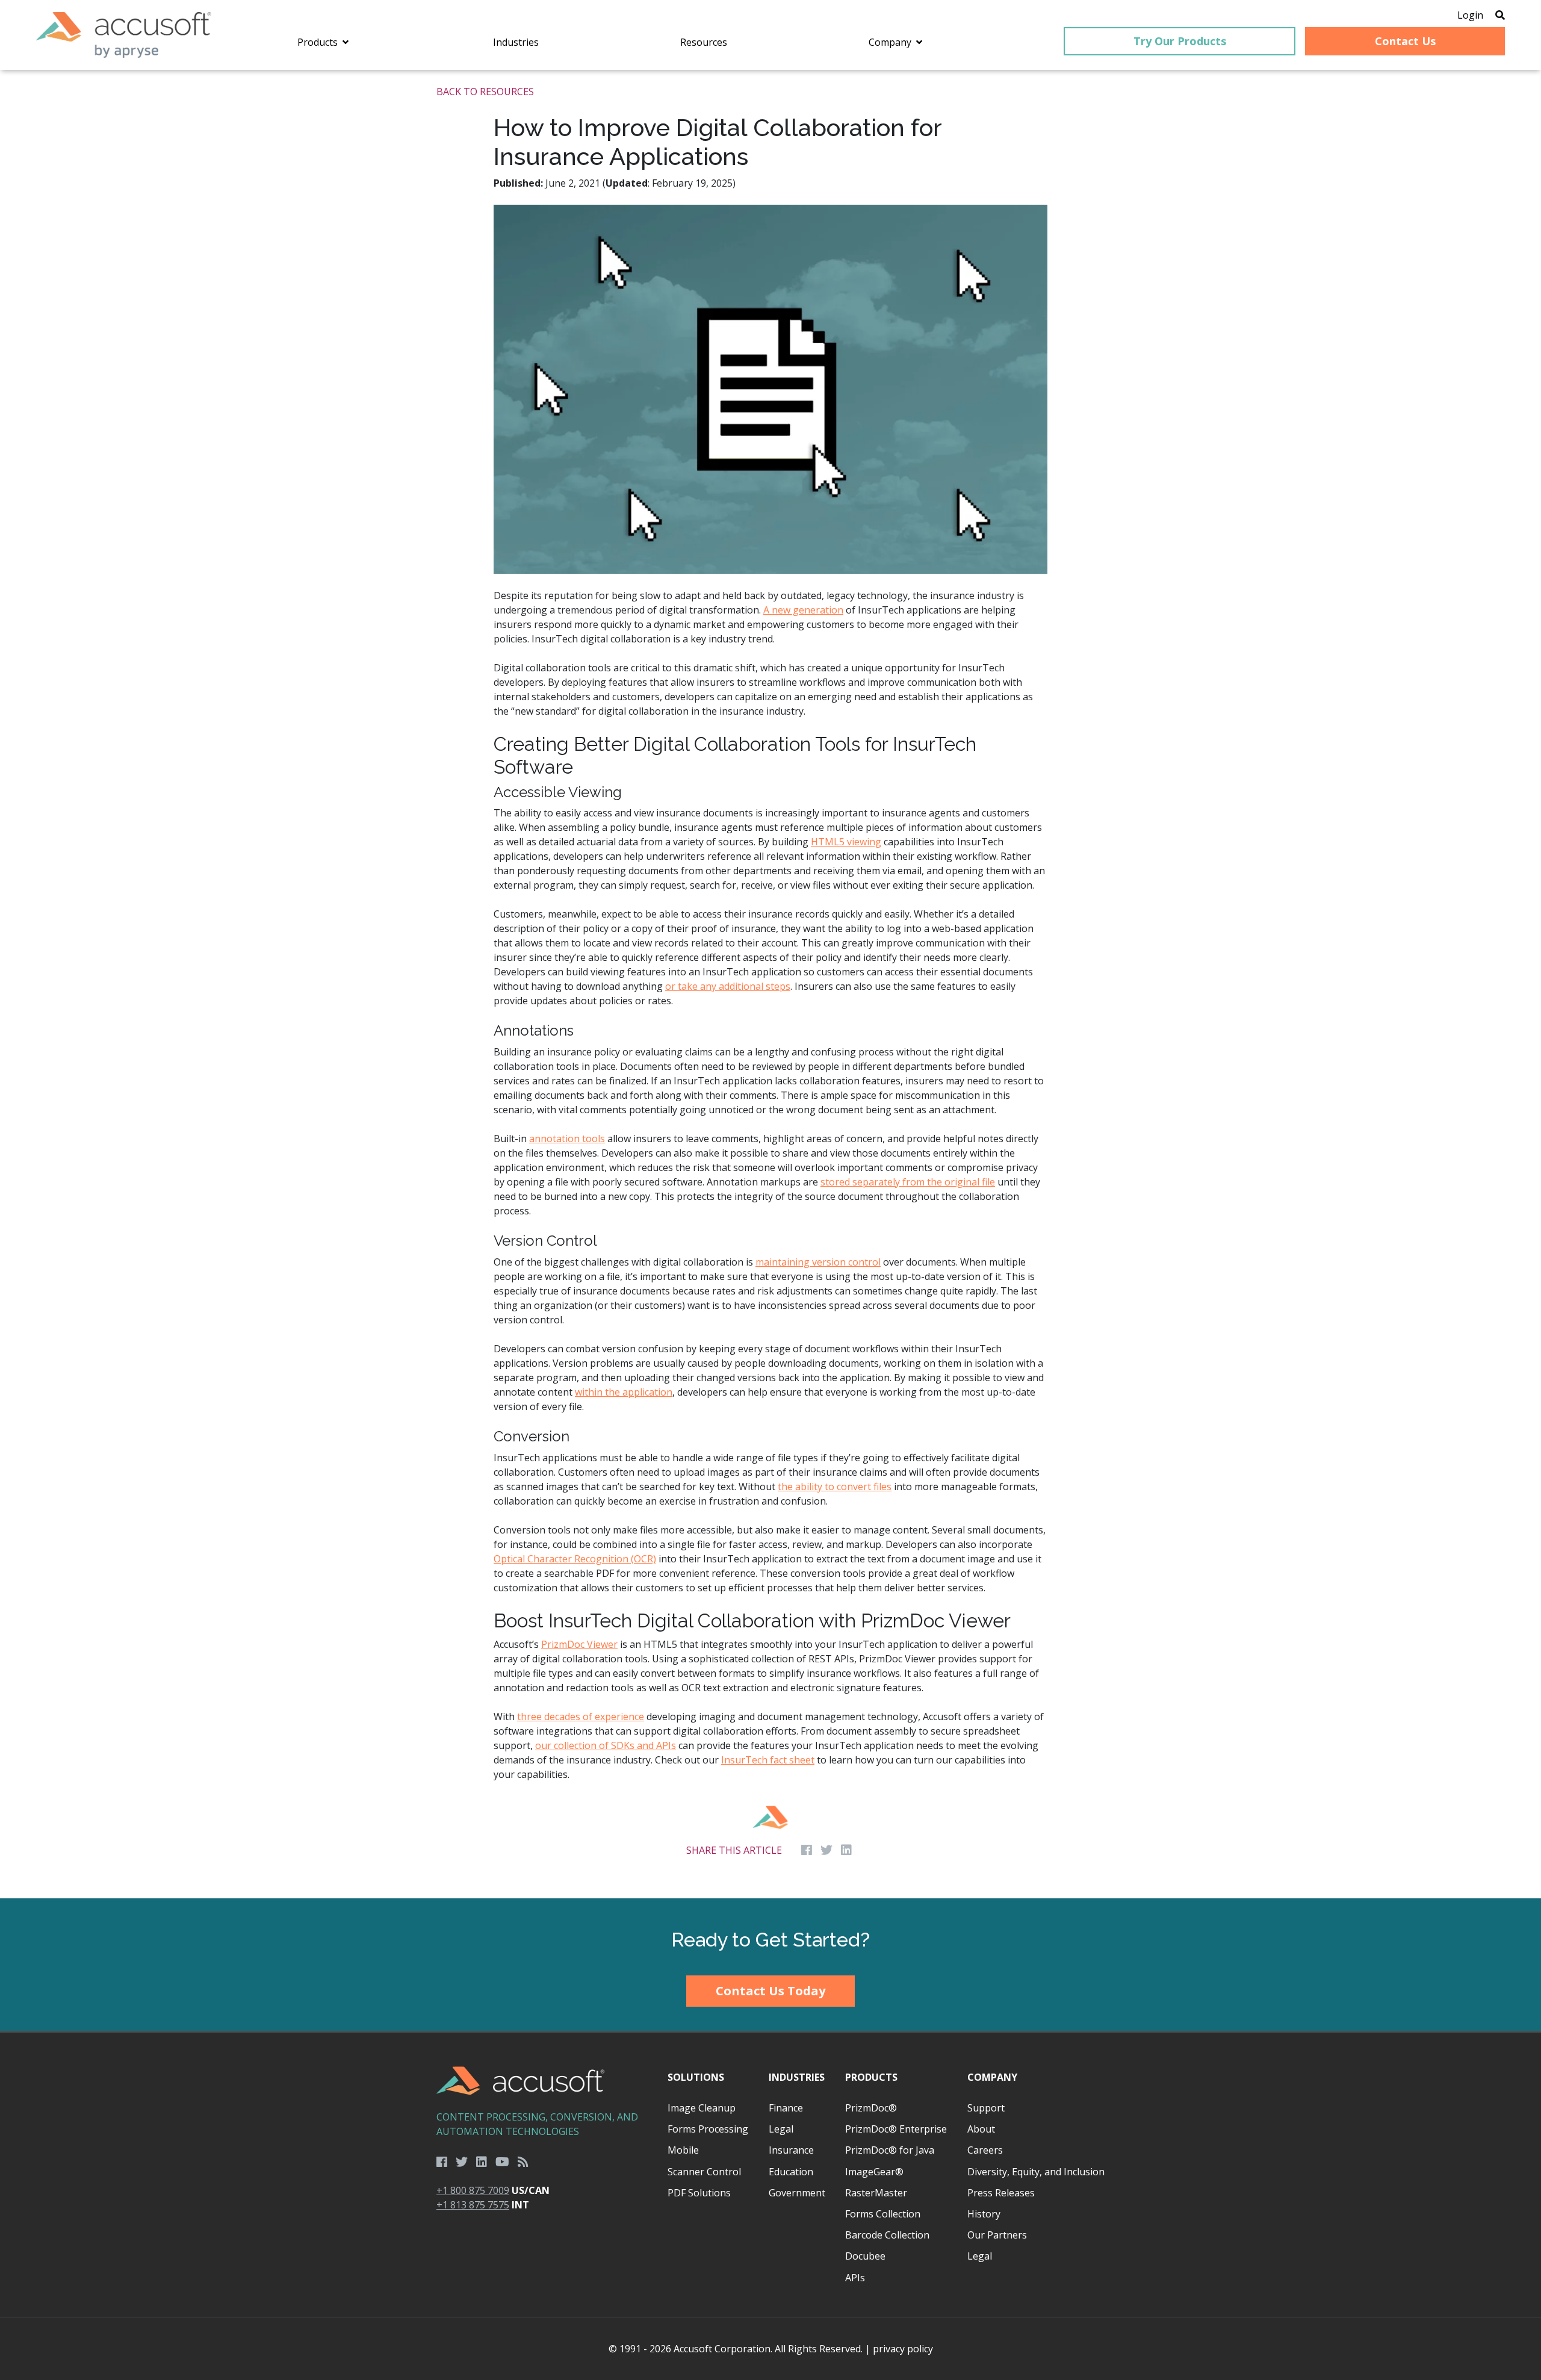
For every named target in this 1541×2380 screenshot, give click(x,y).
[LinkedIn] (482, 2162)
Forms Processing (708, 2129)
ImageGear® (874, 2172)
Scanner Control (704, 2172)
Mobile (683, 2150)
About (981, 2129)
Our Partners (997, 2235)
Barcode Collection (887, 2235)
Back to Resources (485, 92)
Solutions (696, 2077)
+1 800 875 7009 (473, 2190)
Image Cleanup (702, 2108)
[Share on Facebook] (807, 1850)
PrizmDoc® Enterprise (896, 2129)
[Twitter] (462, 2162)
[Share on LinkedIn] (846, 1850)
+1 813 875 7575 (473, 2205)
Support (986, 2108)
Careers (985, 2150)
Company (992, 2077)
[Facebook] (442, 2162)
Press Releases (1001, 2193)
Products (871, 2077)
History (984, 2214)
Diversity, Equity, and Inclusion (1036, 2172)
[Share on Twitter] (826, 1850)
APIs (855, 2278)
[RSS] (523, 2162)
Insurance (791, 2150)
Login (1470, 15)
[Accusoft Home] (124, 35)
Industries (797, 2077)
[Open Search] (1500, 15)
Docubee (865, 2256)
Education (791, 2172)
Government (797, 2193)
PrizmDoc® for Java (890, 2150)
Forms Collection (883, 2214)
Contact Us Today (770, 1991)
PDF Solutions (699, 2193)
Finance (786, 2108)
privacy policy (903, 2349)
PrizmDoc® (871, 2108)
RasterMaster (876, 2193)
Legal (781, 2129)
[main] (770, 984)
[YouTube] (502, 2162)
